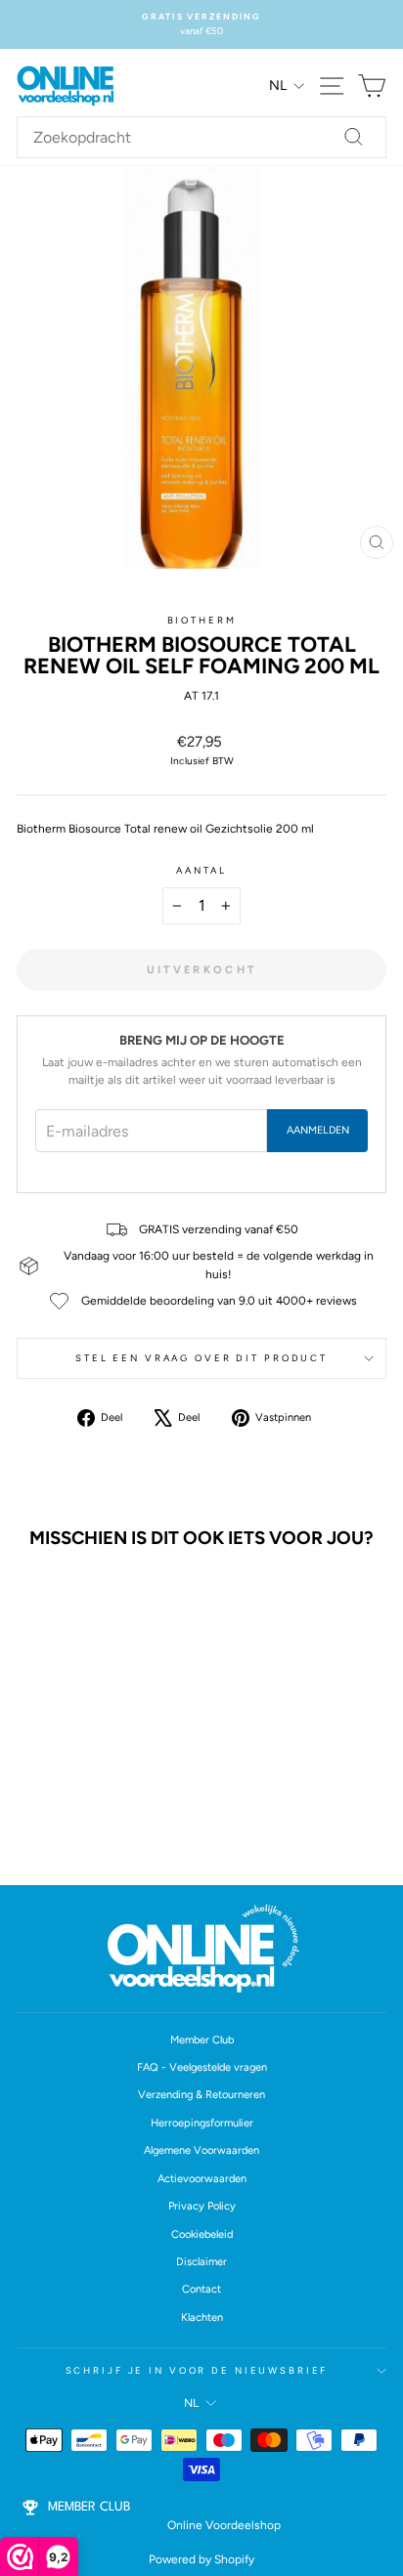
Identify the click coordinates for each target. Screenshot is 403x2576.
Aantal (201, 870)
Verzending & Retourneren (201, 2095)
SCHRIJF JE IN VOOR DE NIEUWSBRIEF (197, 2370)
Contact (201, 2289)
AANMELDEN (318, 1130)
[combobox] (201, 138)
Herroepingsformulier (202, 2123)
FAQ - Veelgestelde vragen (202, 2067)
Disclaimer (201, 2262)
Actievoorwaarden (202, 2179)
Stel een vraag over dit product (201, 1358)
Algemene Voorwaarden (201, 2150)
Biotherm (202, 620)
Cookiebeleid (202, 2234)
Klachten (202, 2318)
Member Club (202, 2040)
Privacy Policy (202, 2206)
